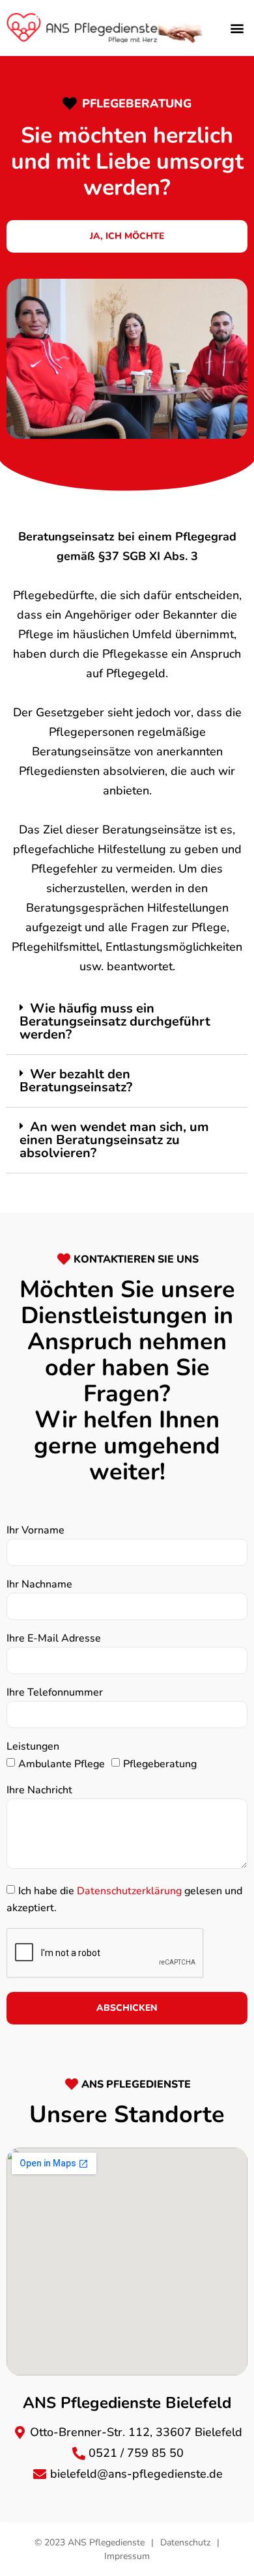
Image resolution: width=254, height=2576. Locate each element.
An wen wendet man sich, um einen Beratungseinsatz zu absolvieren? (114, 1140)
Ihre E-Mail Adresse (54, 1639)
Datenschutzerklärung (129, 1891)
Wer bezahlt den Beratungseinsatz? (76, 1081)
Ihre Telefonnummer (55, 1693)
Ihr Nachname (39, 1585)
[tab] (127, 1022)
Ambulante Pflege (62, 1764)
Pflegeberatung (160, 1764)
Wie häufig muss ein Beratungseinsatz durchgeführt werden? (115, 1021)
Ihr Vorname (35, 1531)
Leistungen (33, 1747)
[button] (237, 28)
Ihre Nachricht (39, 1791)
